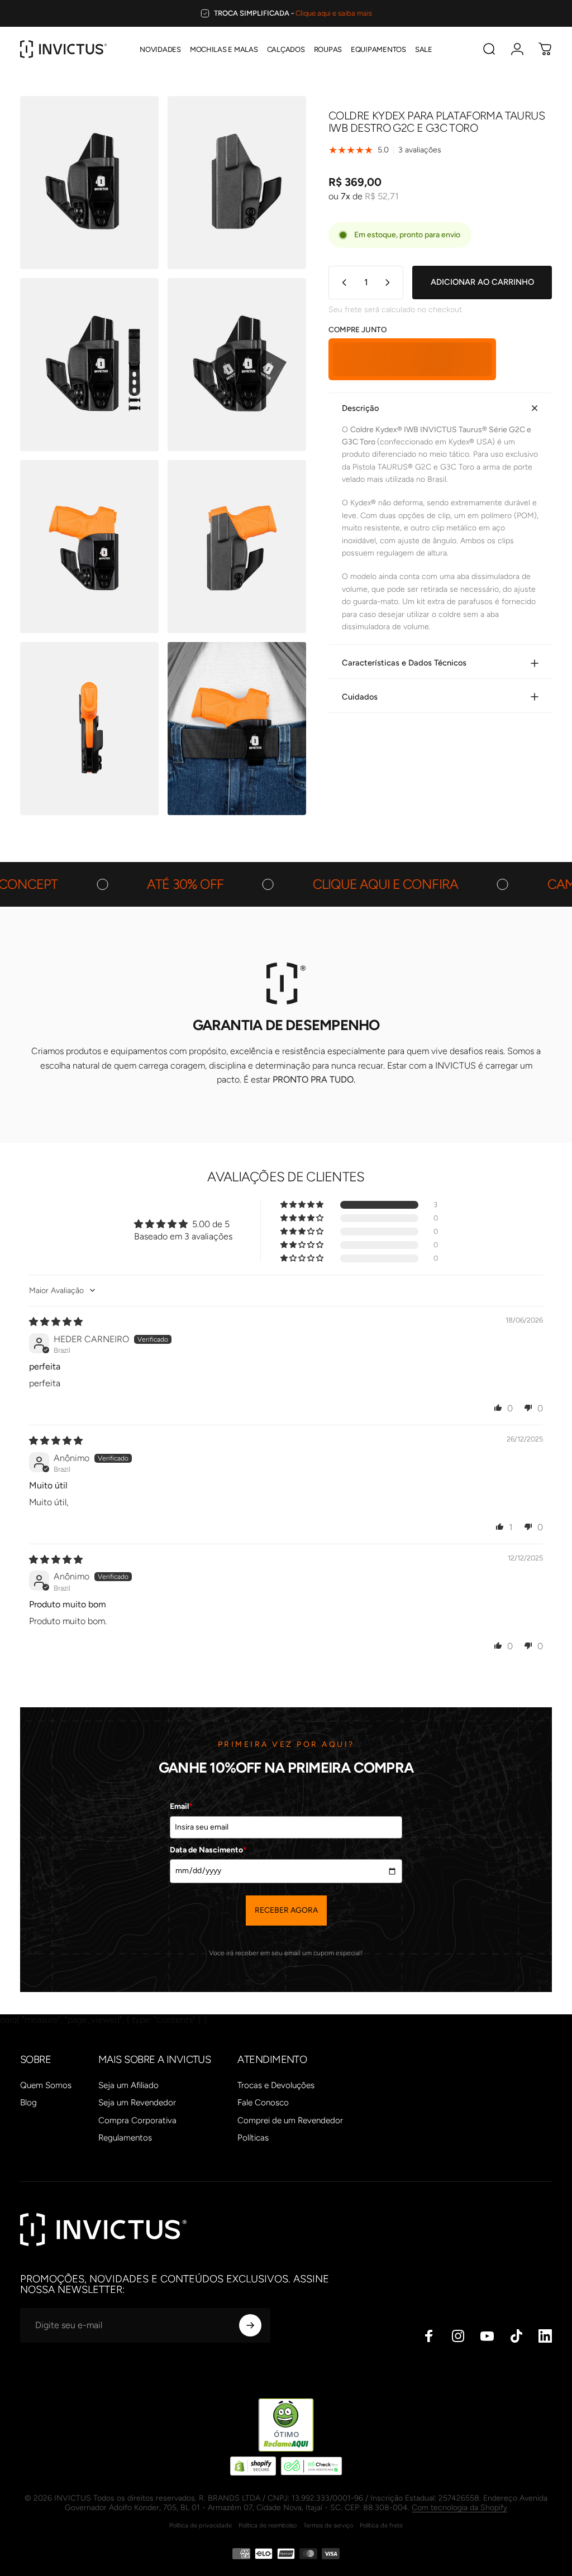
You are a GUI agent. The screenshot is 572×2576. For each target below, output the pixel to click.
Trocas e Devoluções (276, 2085)
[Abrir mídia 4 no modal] (237, 365)
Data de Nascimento (208, 1850)
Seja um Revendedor (137, 2103)
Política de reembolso (268, 2525)
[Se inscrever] (250, 2325)
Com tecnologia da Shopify (459, 2508)
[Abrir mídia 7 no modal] (89, 729)
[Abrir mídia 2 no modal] (237, 183)
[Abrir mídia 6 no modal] (237, 547)
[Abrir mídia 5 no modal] (89, 547)
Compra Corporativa (137, 2120)
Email (181, 1806)
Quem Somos (46, 2085)
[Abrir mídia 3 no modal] (89, 365)
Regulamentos (125, 2138)
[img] (56, 1322)
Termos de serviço (328, 2525)
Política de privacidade (201, 2525)
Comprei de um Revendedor (290, 2120)
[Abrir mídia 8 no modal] (237, 729)
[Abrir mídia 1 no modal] (89, 183)
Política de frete (381, 2525)
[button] (303, 1205)
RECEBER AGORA (286, 1910)
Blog (28, 2103)
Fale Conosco (263, 2103)
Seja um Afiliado (128, 2085)
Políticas (253, 2138)
